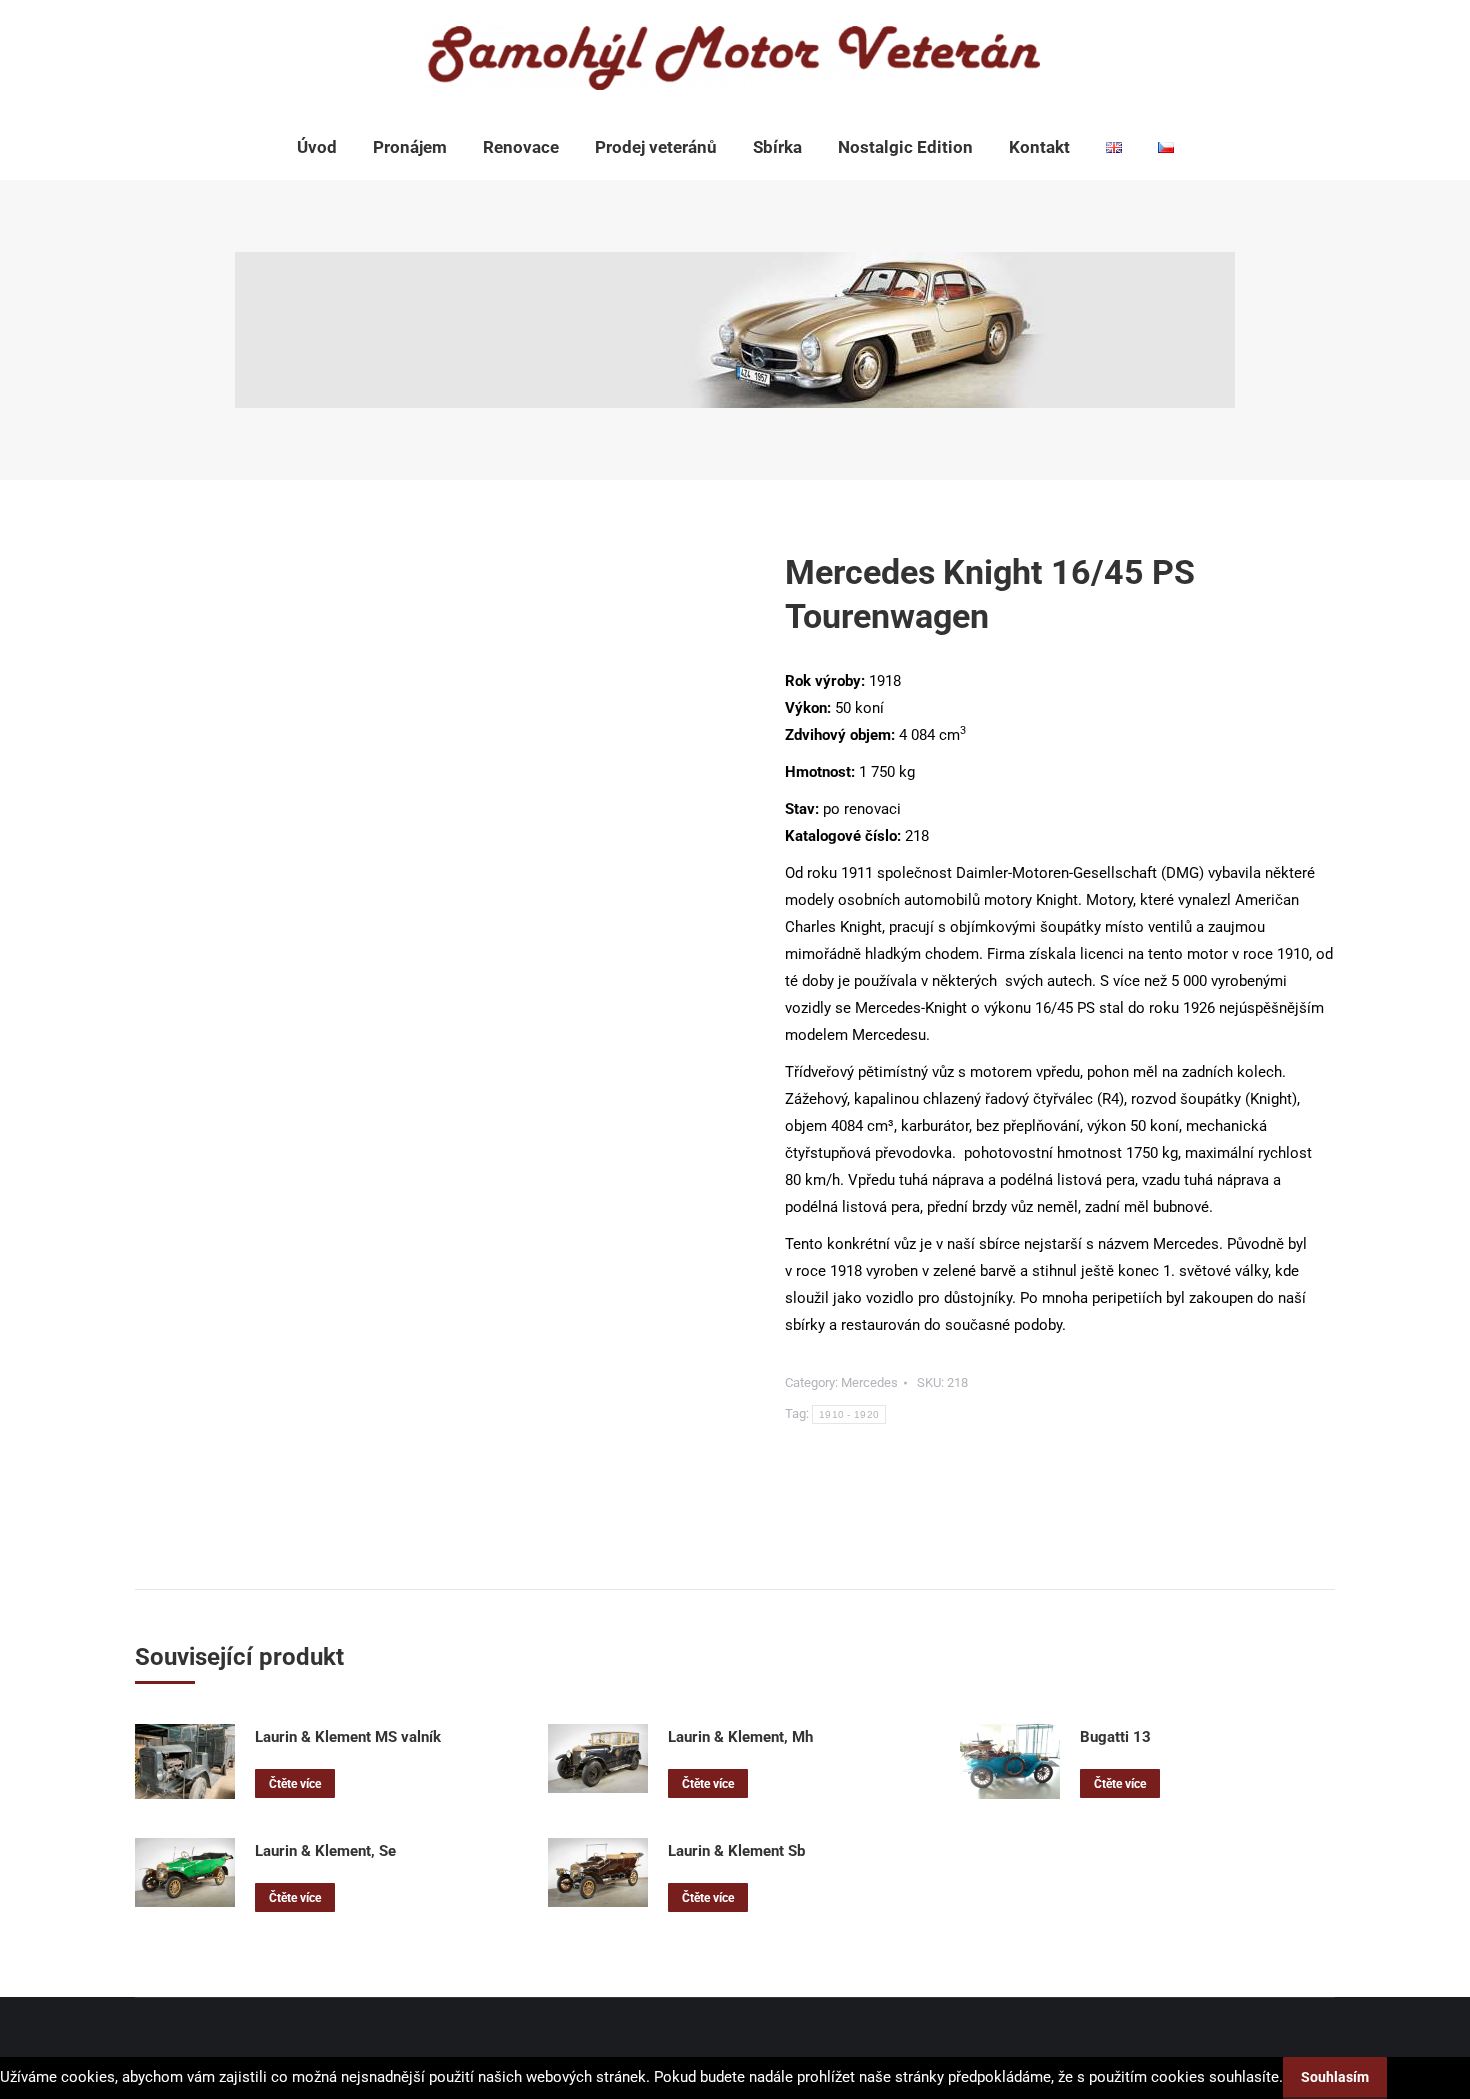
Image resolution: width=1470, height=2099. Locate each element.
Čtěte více (295, 1784)
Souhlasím (1335, 2077)
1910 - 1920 (849, 1414)
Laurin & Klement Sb (736, 1851)
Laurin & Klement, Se (325, 1851)
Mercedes (869, 1382)
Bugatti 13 (1115, 1737)
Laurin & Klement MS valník (348, 1737)
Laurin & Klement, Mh (740, 1737)
